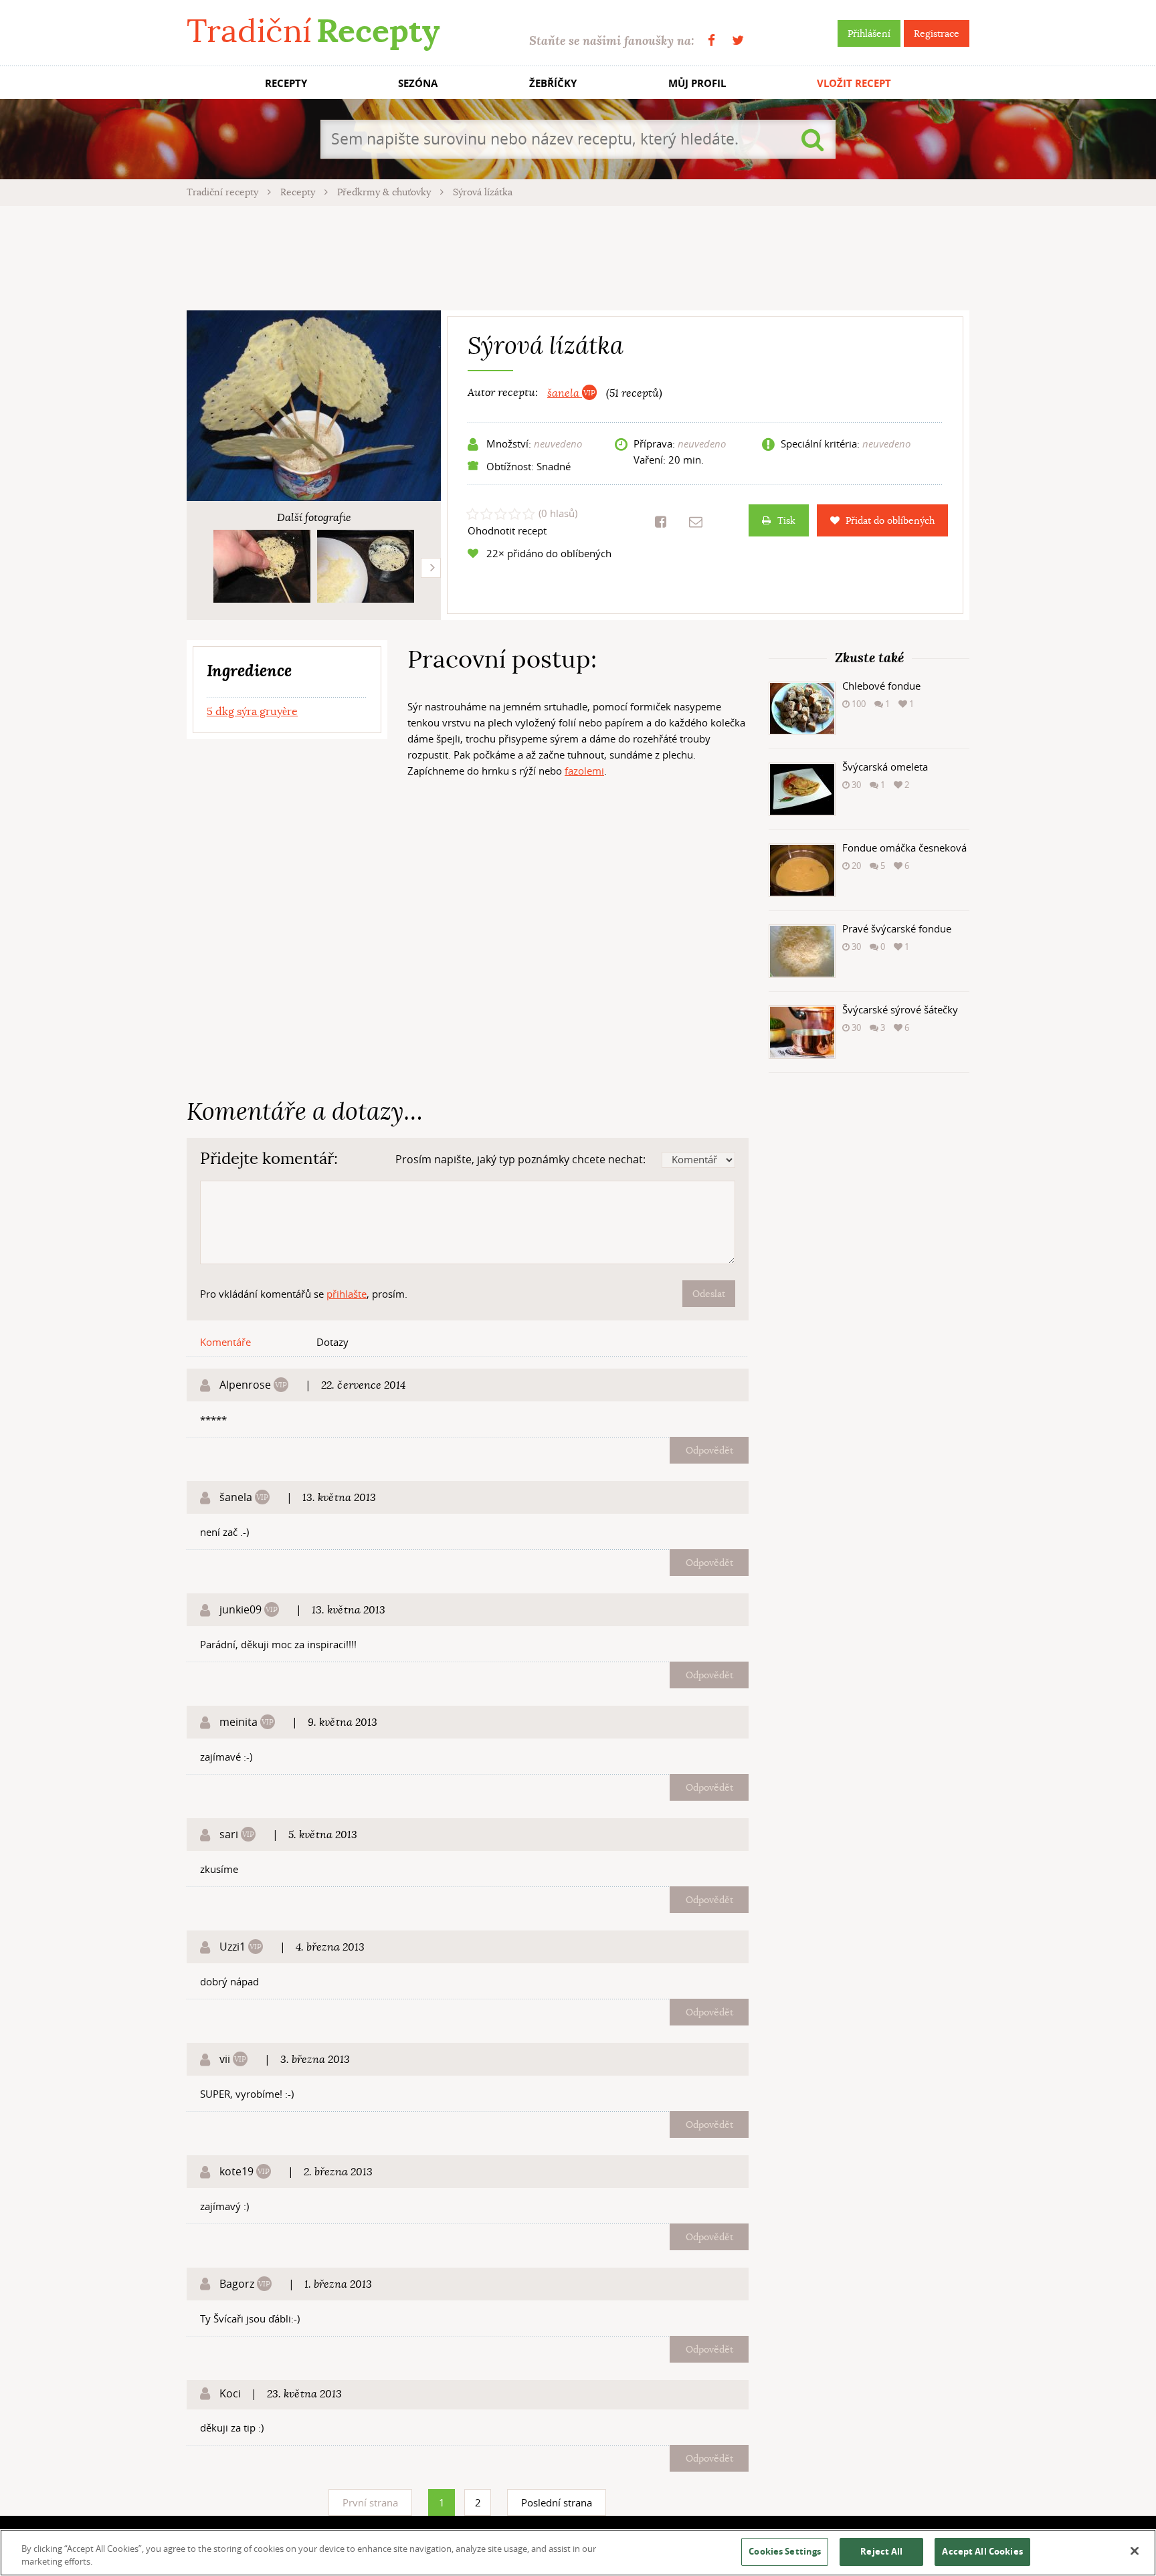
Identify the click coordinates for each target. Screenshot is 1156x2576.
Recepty (299, 192)
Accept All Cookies (982, 2551)
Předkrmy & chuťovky (385, 192)
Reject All (881, 2551)
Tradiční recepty (224, 192)
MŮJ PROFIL (697, 83)
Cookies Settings (785, 2551)
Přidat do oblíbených (890, 520)
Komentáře (225, 1342)
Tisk (786, 520)
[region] (578, 2553)
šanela (565, 393)
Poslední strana (557, 2502)
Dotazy (332, 1342)
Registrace (937, 33)
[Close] (1135, 2551)
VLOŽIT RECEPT (854, 83)
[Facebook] (711, 40)
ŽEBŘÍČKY (553, 83)
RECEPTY (286, 83)
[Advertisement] (578, 256)
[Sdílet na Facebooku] (661, 522)
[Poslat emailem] (696, 522)
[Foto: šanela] (262, 566)
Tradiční (313, 31)
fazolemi (584, 771)
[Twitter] (738, 40)
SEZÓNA (418, 83)
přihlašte (347, 1294)
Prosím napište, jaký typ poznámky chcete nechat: (520, 1159)
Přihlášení (869, 33)
